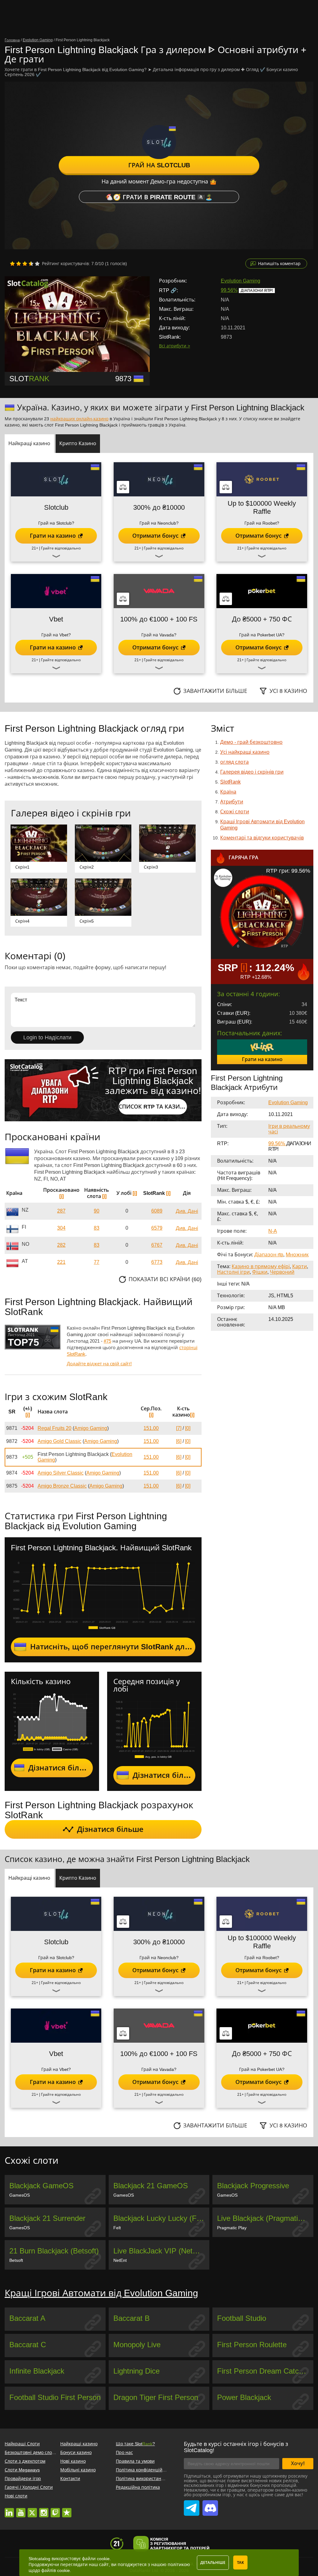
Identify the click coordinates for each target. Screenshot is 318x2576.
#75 (107, 1341)
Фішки (260, 1272)
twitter (32, 2510)
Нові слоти (16, 2496)
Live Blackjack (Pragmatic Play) (265, 2218)
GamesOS (20, 2195)
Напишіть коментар (279, 264)
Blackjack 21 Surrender (47, 2218)
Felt (117, 2228)
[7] (179, 1428)
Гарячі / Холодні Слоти (29, 2487)
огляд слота (234, 762)
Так (240, 2563)
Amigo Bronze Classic (62, 1486)
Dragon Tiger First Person (156, 2397)
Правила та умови (135, 2461)
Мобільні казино (78, 2470)
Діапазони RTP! (257, 291)
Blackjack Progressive (253, 2186)
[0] (188, 1428)
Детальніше (213, 2563)
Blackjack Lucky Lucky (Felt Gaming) (161, 2218)
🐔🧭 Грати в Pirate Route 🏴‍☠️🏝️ (159, 197)
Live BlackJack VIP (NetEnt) (160, 2251)
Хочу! (298, 2463)
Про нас (124, 2452)
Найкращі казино (79, 2444)
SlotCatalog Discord (210, 2505)
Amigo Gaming (91, 1428)
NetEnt (120, 2260)
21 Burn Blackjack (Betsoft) (54, 2251)
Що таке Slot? (135, 2444)
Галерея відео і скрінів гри (252, 772)
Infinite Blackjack (37, 2371)
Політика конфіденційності (145, 2470)
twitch (55, 2510)
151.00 (151, 1428)
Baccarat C (28, 2345)
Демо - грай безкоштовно (251, 742)
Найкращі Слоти (22, 2444)
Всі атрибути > (175, 346)
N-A (273, 1231)
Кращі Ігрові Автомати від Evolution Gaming (101, 2293)
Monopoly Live (137, 2345)
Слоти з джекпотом (25, 2461)
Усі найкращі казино (245, 752)
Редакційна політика (138, 2487)
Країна (228, 792)
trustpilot (67, 2510)
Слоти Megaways (22, 2470)
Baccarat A (27, 2318)
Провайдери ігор (23, 2479)
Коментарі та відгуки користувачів (262, 838)
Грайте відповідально (61, 548)
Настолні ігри (233, 1272)
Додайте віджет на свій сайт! (99, 1364)
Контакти (70, 2479)
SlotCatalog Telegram (192, 2505)
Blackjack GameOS (41, 2186)
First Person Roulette (252, 2345)
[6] (179, 1441)
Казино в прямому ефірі (261, 1266)
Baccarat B (132, 2318)
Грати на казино (262, 1059)
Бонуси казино (76, 2452)
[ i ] (243, 967)
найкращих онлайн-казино (79, 419)
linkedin (9, 2510)
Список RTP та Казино (153, 1107)
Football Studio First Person (55, 2397)
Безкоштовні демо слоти (31, 2452)
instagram (44, 2510)
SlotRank (230, 782)
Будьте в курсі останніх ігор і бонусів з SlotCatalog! (236, 2447)
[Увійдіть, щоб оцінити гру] (25, 264)
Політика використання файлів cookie (156, 2479)
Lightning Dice (136, 2371)
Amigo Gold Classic (59, 1441)
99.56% (229, 290)
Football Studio (242, 2318)
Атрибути (232, 802)
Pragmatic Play (232, 2228)
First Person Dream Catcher (263, 2371)
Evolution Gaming (241, 281)
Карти (300, 1266)
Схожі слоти (235, 812)
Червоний (282, 1272)
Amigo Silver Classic (61, 1473)
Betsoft (16, 2260)
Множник (297, 1255)
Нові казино (73, 2461)
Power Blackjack (244, 2397)
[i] (61, 1196)
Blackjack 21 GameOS (151, 2186)
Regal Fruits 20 (55, 1428)
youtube (21, 2510)
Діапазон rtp (269, 1255)
